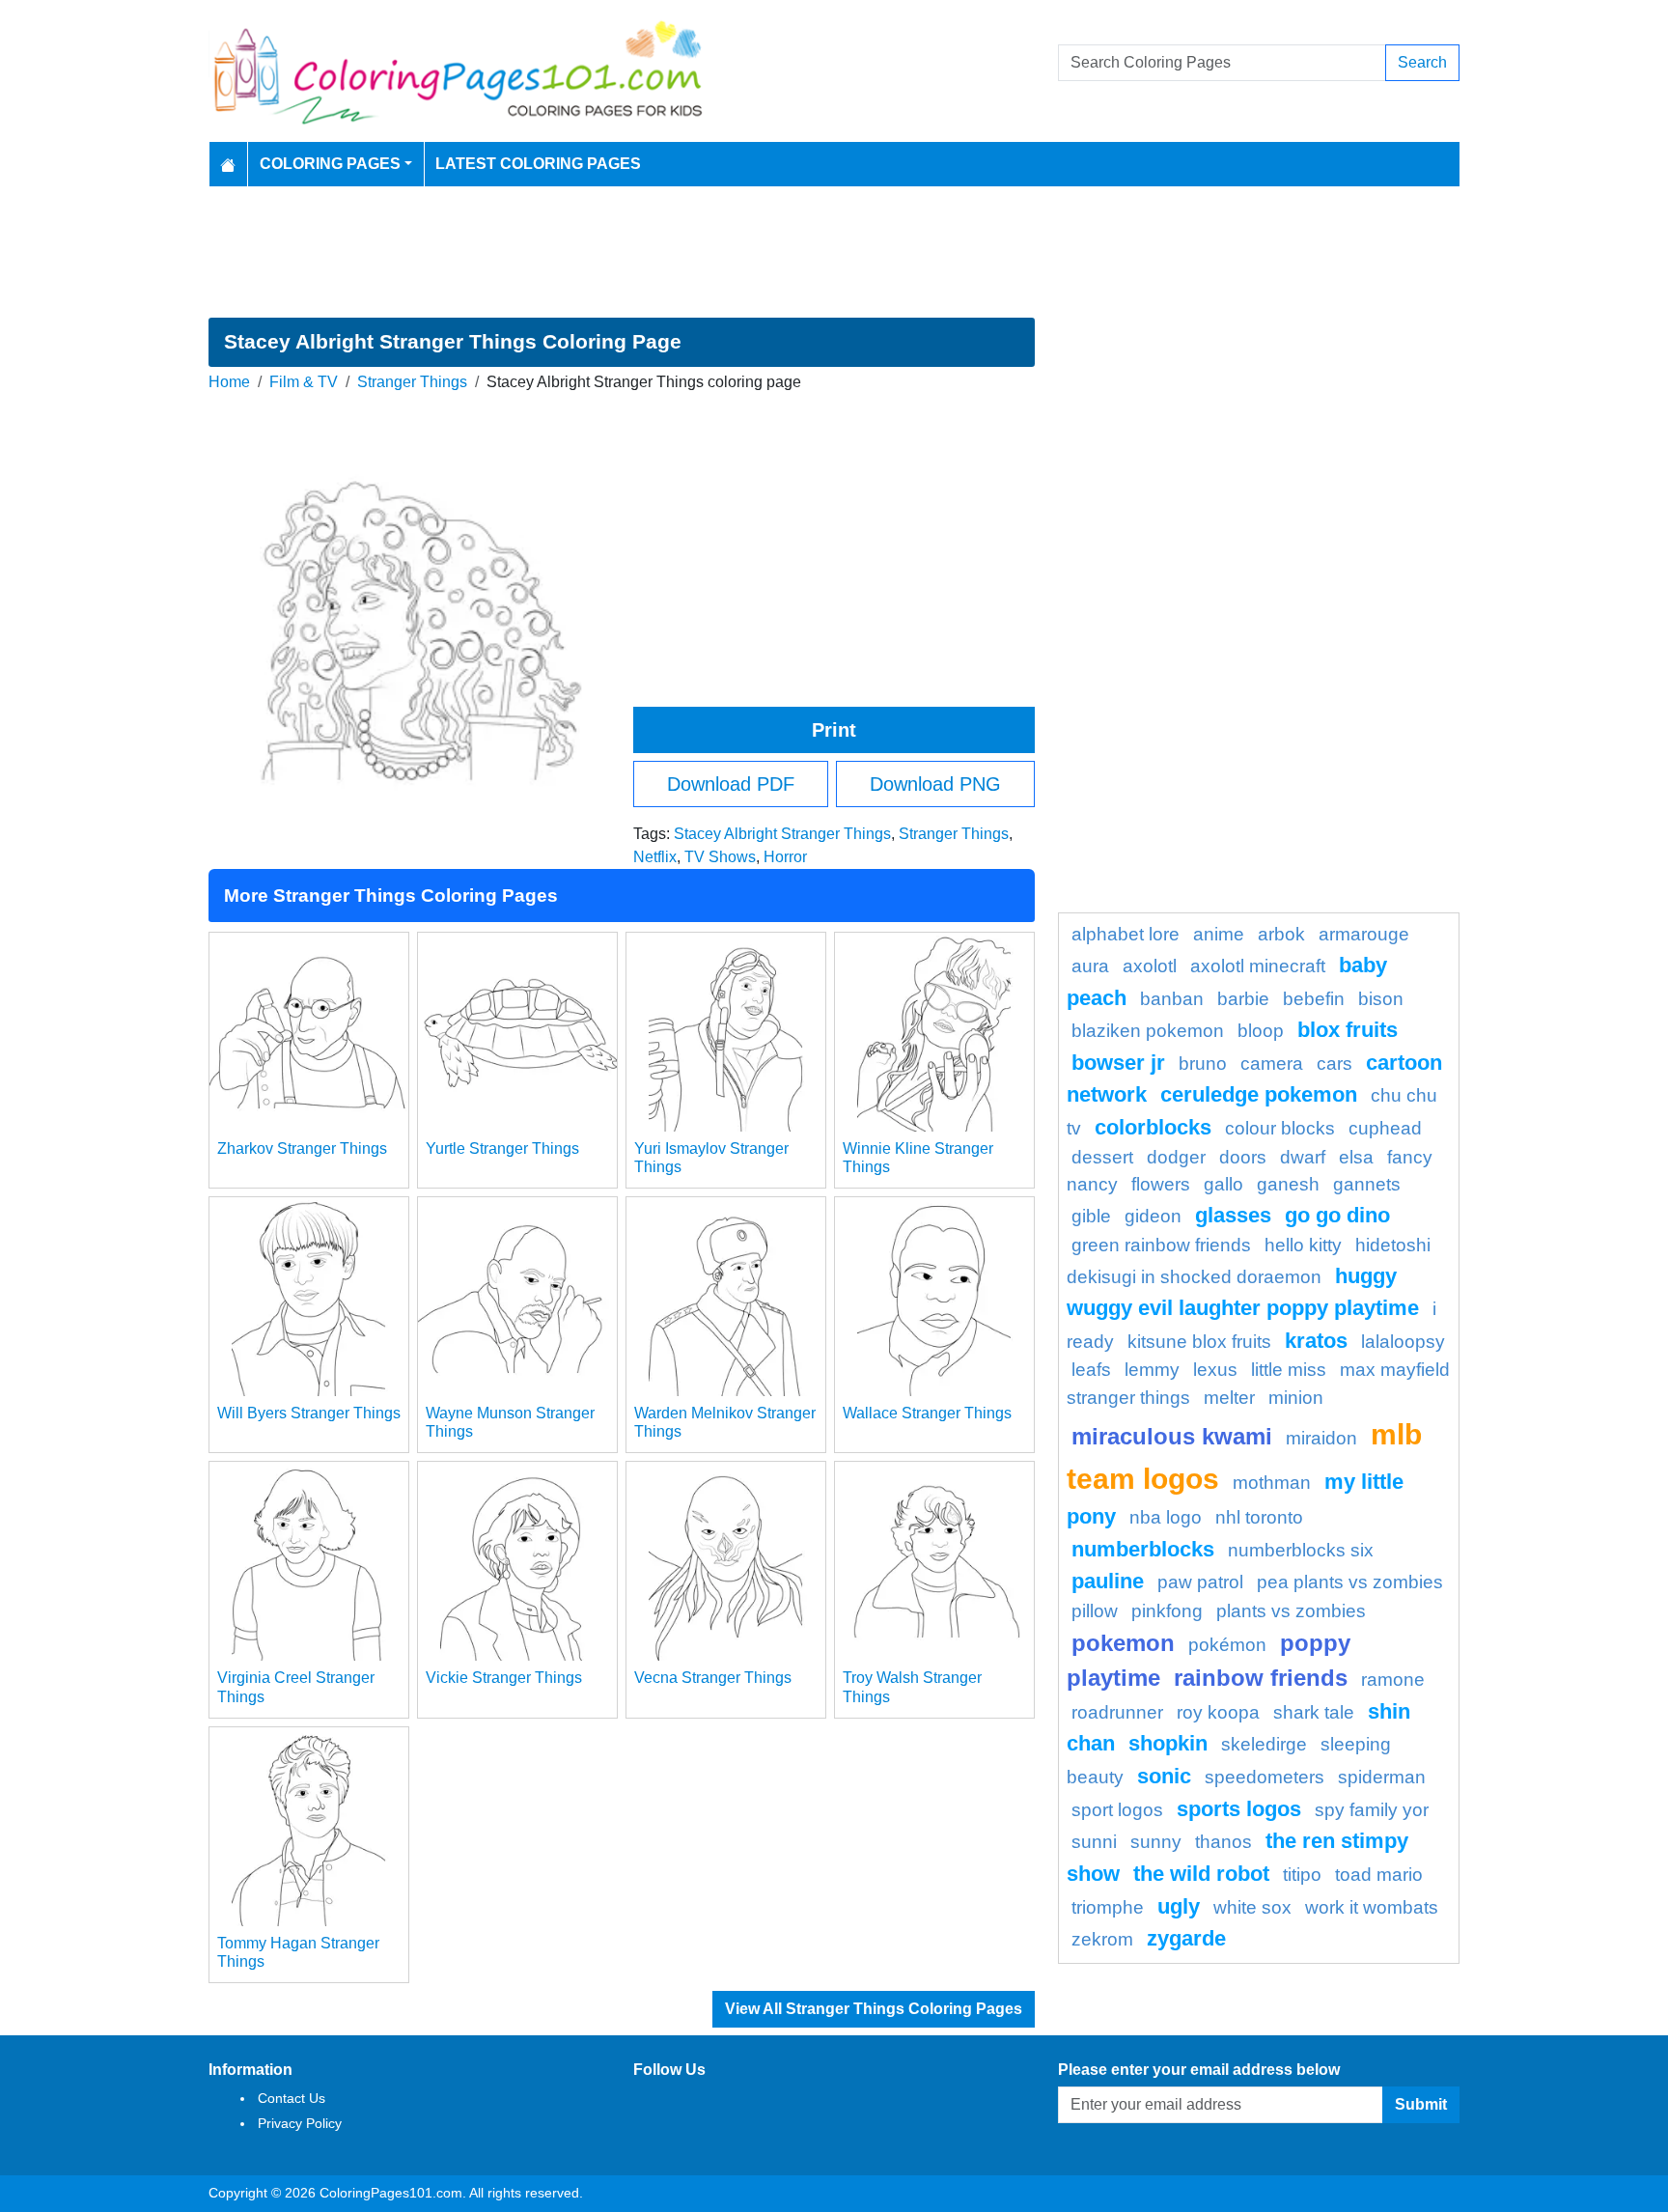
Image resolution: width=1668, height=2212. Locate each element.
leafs (1091, 1370)
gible (1091, 1216)
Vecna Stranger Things (713, 1678)
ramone (1393, 1680)
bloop (1261, 1031)
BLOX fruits (1348, 1030)
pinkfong (1167, 1611)
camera (1272, 1064)
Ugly (1179, 1906)
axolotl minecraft (1258, 966)
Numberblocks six (1301, 1550)
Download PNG (935, 784)
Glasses (1233, 1215)
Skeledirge (1264, 1744)
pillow (1095, 1611)
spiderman (1382, 1777)
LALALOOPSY (1403, 1342)
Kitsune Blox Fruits (1199, 1342)
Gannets (1367, 1184)
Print (834, 730)
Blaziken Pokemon (1148, 1031)
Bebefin (1314, 999)
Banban (1172, 999)
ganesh (1288, 1184)
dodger (1176, 1157)
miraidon (1321, 1438)
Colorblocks (1153, 1127)
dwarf (1303, 1157)
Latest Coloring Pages (538, 164)
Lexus (1215, 1370)
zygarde (1186, 1938)
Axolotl (1150, 966)
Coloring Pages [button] (330, 164)
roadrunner (1117, 1712)
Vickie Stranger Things (504, 1678)
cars (1334, 1064)
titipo (1302, 1875)
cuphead (1385, 1128)
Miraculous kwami (1172, 1436)
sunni (1094, 1842)
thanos (1223, 1842)
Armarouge (1364, 934)
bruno (1203, 1064)
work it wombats (1372, 1907)
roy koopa (1218, 1712)
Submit (1421, 2104)
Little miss (1289, 1370)
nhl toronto (1259, 1517)
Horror (785, 857)
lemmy (1152, 1370)
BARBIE (1243, 999)
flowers (1161, 1184)
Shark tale (1314, 1712)
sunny (1156, 1842)
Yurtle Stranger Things (502, 1148)
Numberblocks (1143, 1549)
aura (1090, 966)
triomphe (1108, 1907)
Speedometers (1265, 1777)
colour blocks (1280, 1128)
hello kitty (1303, 1245)
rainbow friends (1261, 1678)
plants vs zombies (1291, 1611)
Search (1422, 62)
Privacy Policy (300, 2123)
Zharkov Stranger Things (302, 1148)
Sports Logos (1239, 1809)
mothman (1272, 1483)
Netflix (655, 857)
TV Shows (720, 857)
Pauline (1108, 1581)
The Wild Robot (1201, 1874)
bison (1381, 999)
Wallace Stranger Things (927, 1413)
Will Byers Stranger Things (309, 1413)
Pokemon (1123, 1643)
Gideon (1153, 1216)
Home (229, 382)
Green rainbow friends (1161, 1245)
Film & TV (304, 382)
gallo (1223, 1184)
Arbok (1281, 934)
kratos (1316, 1341)
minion (1296, 1398)
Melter (1229, 1398)
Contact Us (292, 2098)
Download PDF (731, 784)
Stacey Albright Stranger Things (782, 834)
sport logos (1117, 1810)
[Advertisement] (834, 252)
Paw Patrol (1200, 1582)
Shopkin (1168, 1743)
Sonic (1164, 1776)
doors (1243, 1157)
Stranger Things (412, 382)
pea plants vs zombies (1350, 1582)
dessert (1102, 1157)
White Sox (1252, 1907)
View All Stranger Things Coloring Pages (874, 2009)
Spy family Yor (1372, 1810)
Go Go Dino (1337, 1215)
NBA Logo (1166, 1517)
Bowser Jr (1118, 1063)
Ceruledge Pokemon (1259, 1094)
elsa (1356, 1157)
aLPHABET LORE (1126, 934)
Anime (1219, 934)
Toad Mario (1379, 1875)
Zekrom (1102, 1939)
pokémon (1227, 1645)
